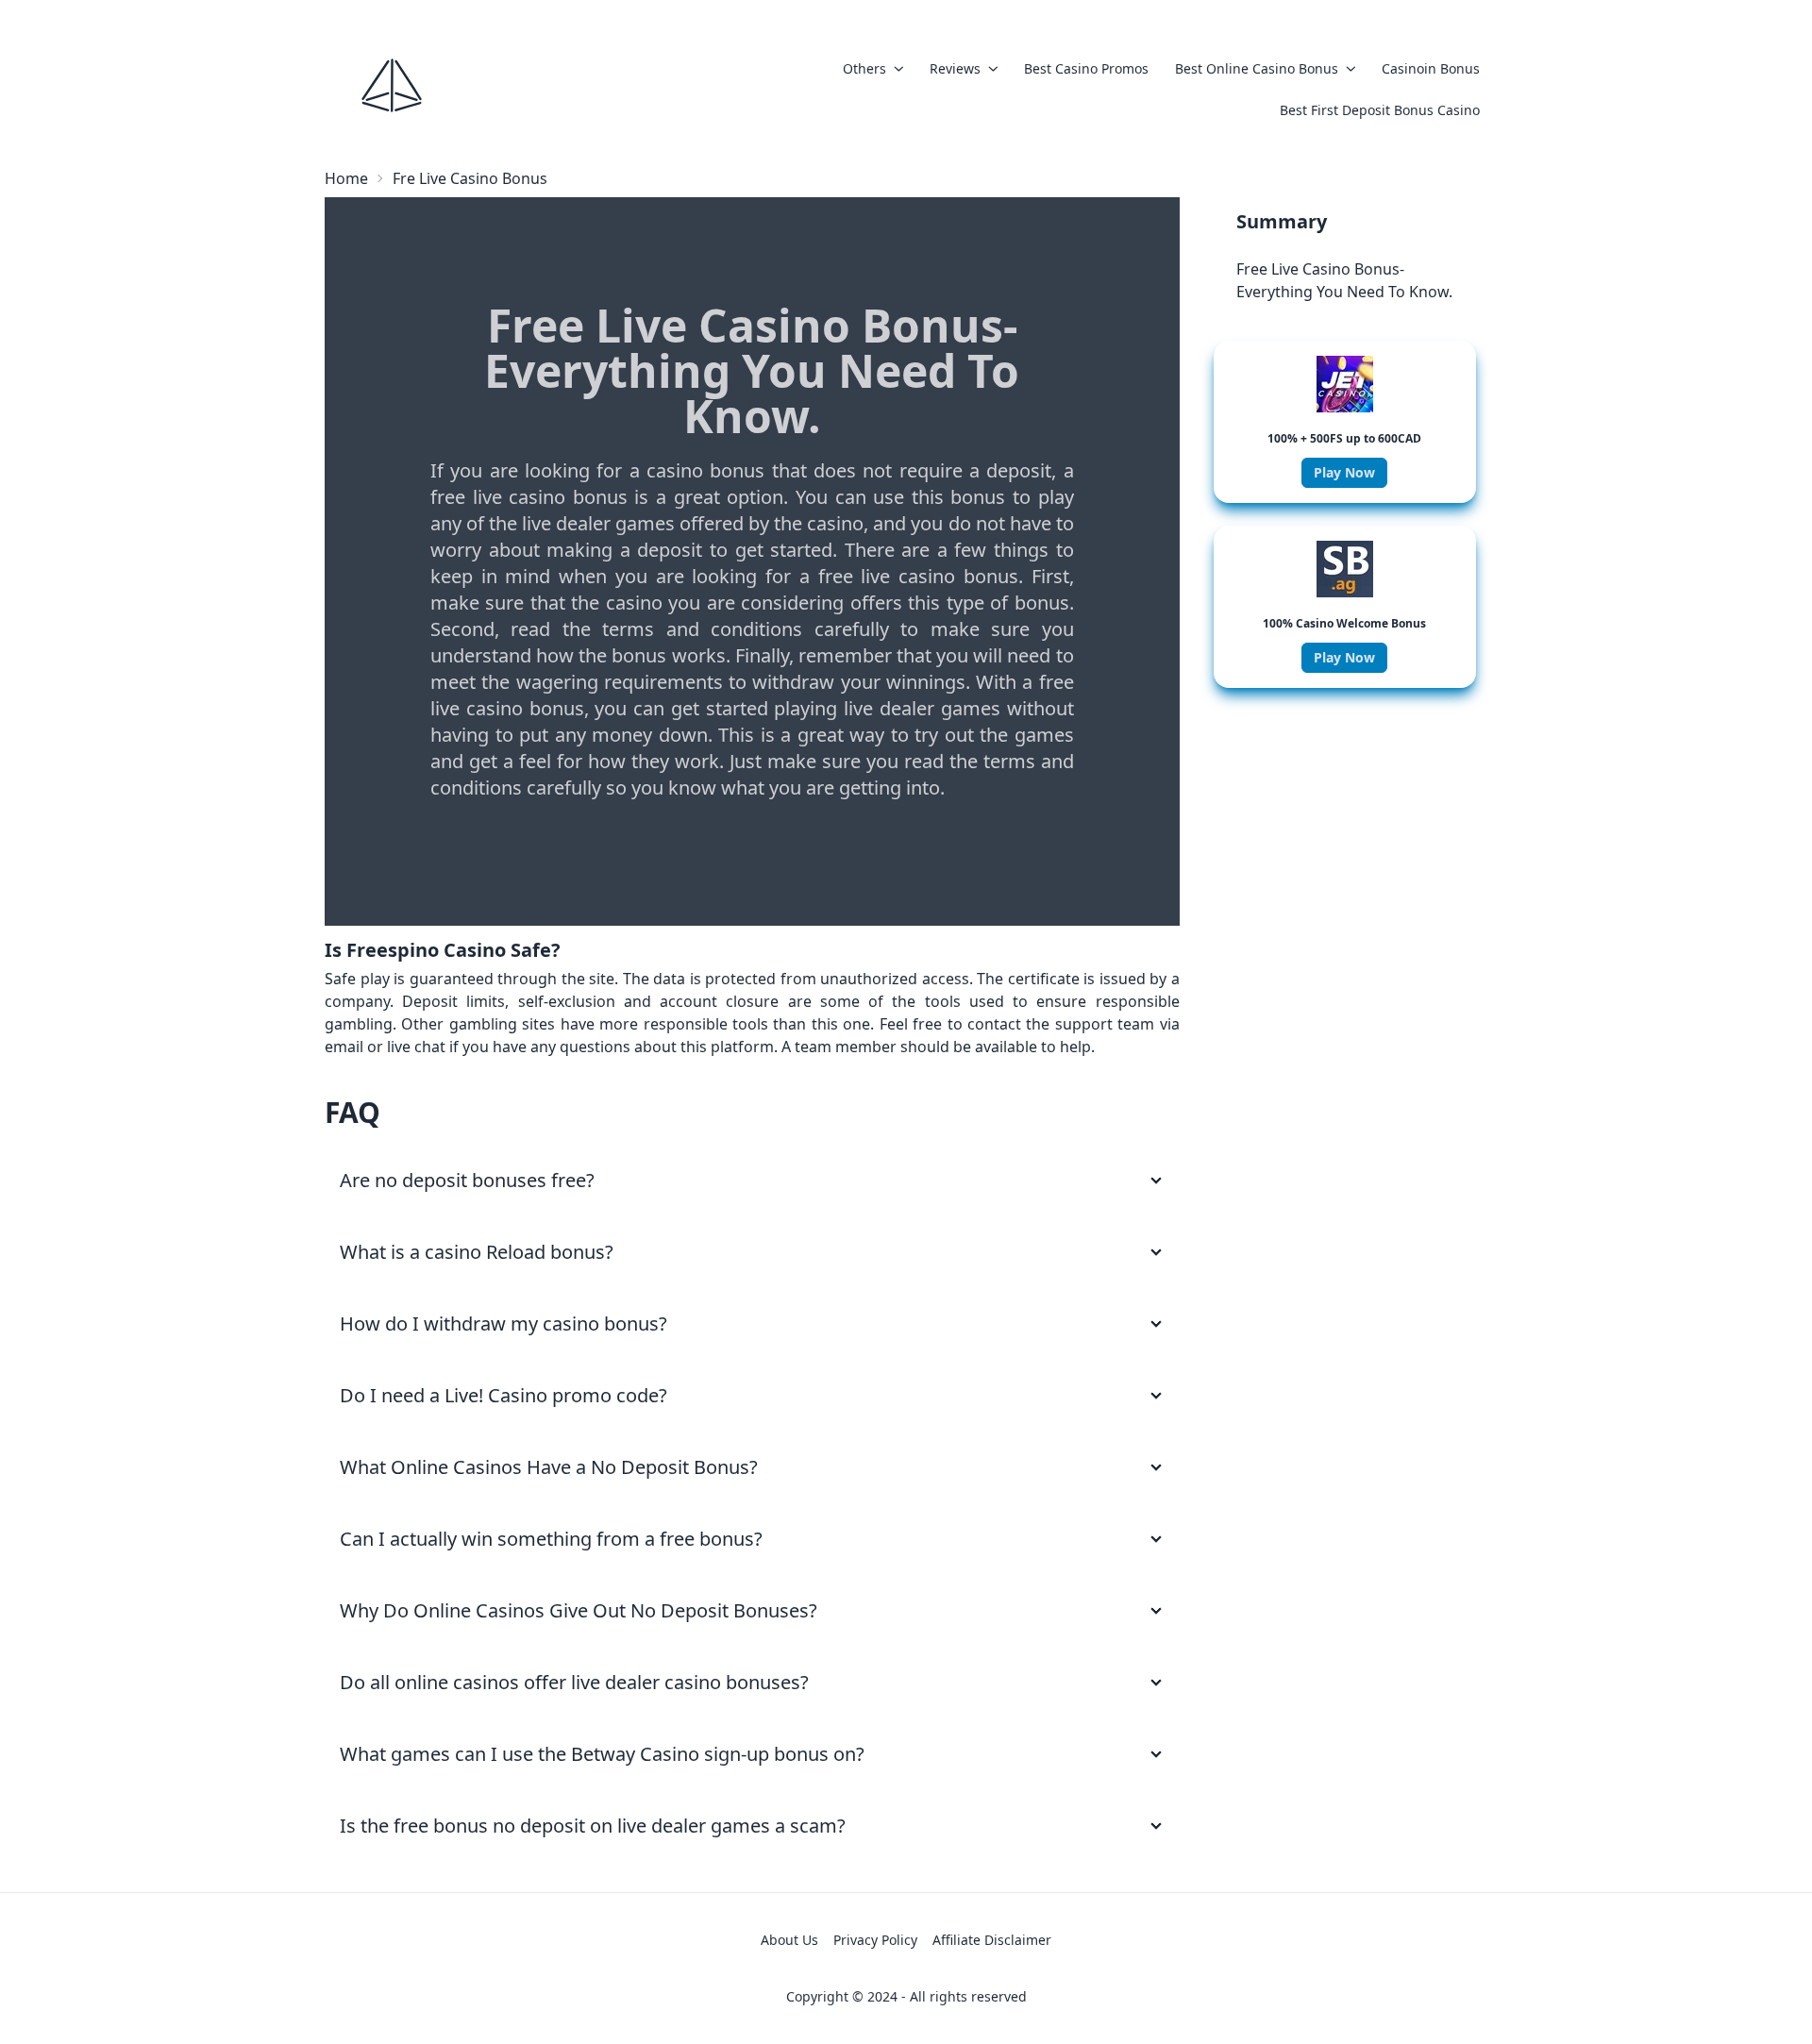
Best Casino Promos (1086, 68)
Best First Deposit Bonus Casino (1380, 110)
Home (346, 178)
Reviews (955, 68)
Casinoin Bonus (1431, 68)
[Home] (392, 85)
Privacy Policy (875, 1940)
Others (864, 68)
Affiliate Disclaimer (992, 1940)
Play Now (1344, 472)
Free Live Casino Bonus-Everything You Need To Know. (1344, 280)
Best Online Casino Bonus (1257, 68)
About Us (789, 1940)
